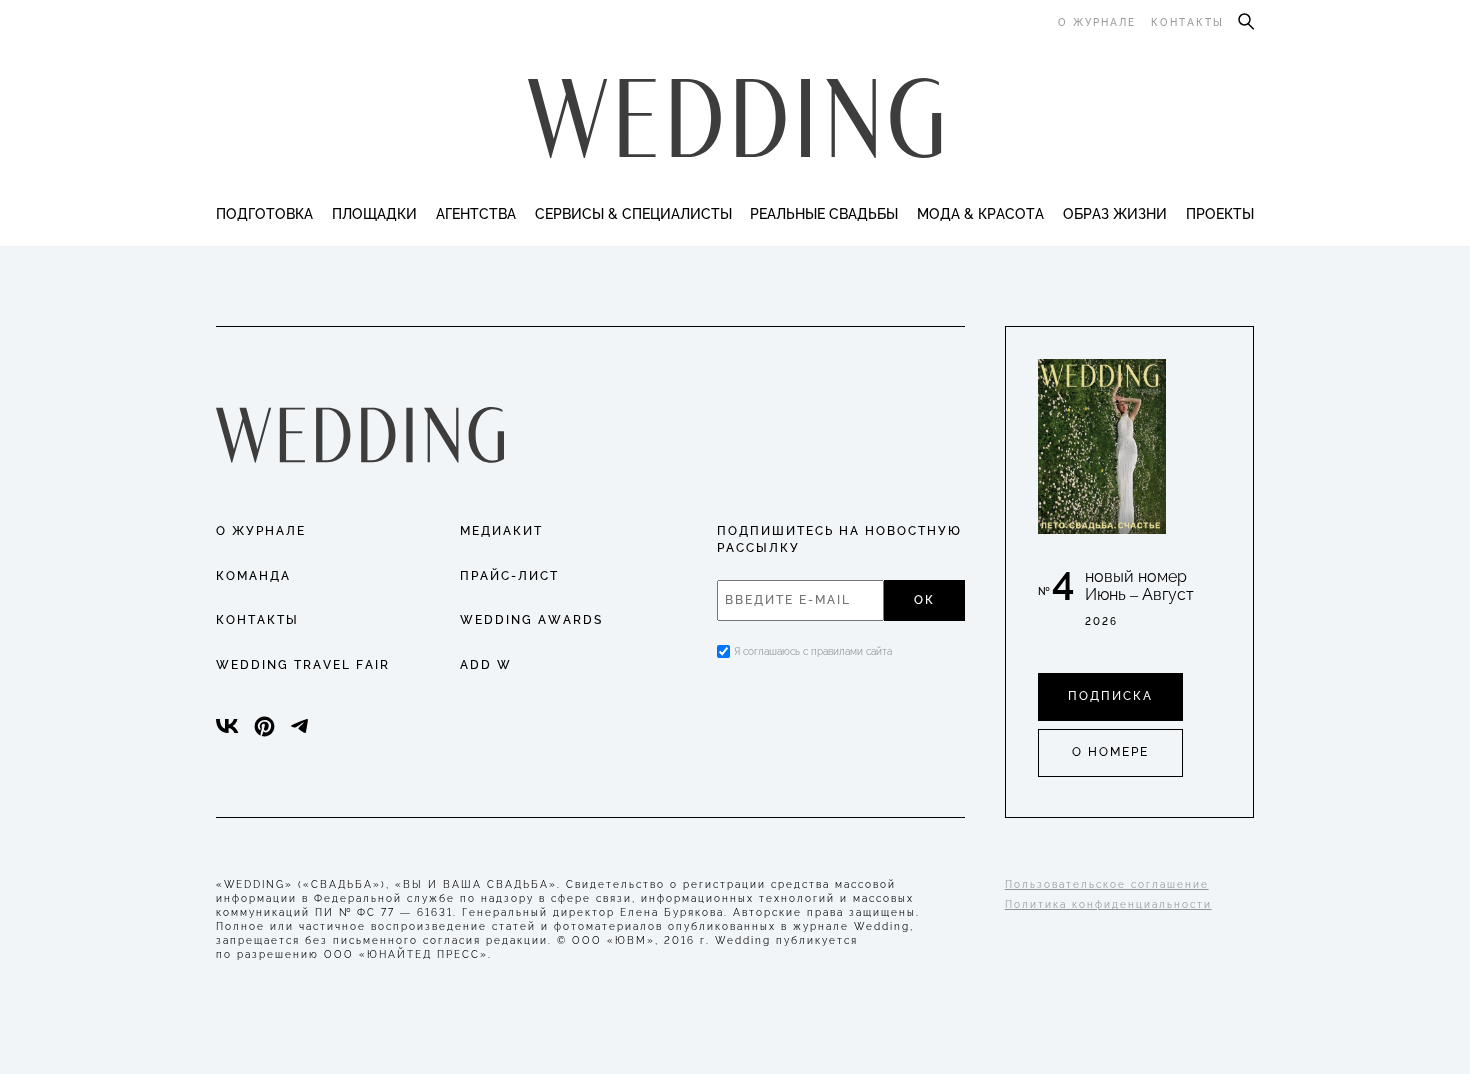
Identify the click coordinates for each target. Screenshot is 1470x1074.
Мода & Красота (980, 214)
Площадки (374, 214)
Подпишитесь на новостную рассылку (839, 539)
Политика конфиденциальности (1108, 904)
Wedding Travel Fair (303, 665)
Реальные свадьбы (824, 214)
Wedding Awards (531, 620)
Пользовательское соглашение (1107, 884)
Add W (486, 665)
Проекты (1220, 214)
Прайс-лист (509, 576)
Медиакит (501, 531)
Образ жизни (1115, 214)
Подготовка (264, 214)
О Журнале (261, 531)
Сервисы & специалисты (633, 214)
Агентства (476, 214)
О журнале (1097, 22)
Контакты (1187, 22)
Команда (253, 576)
